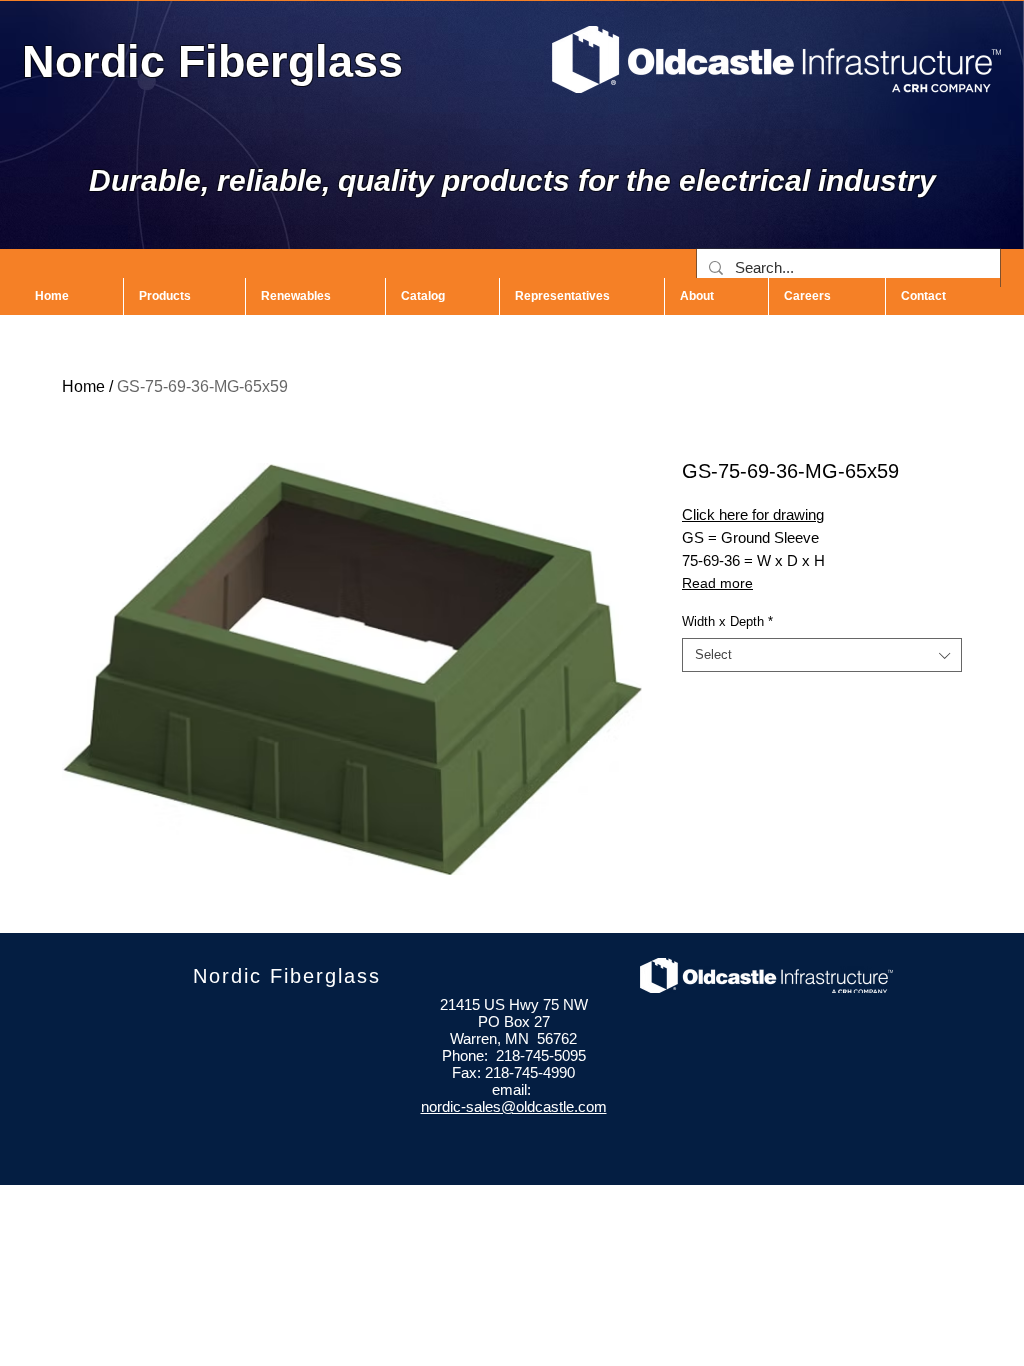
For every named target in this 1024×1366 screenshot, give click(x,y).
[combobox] (822, 655)
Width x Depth (727, 621)
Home (83, 386)
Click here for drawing (753, 514)
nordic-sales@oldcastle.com (514, 1106)
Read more (717, 583)
